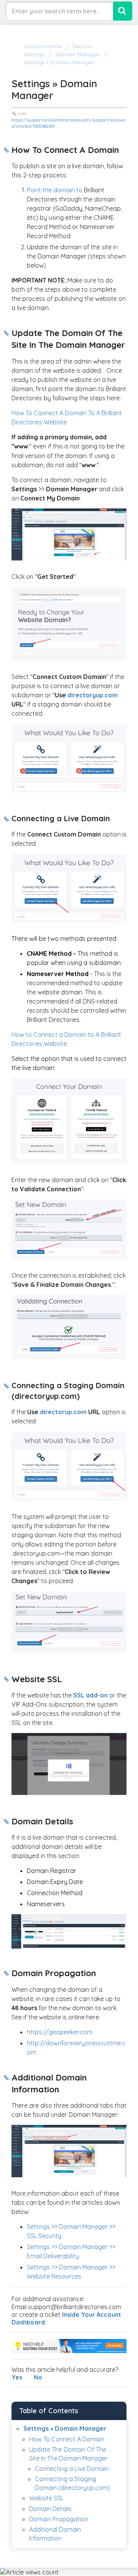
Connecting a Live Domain (72, 2469)
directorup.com (63, 1412)
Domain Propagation (59, 2519)
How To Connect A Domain (67, 2439)
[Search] (123, 11)
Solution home (44, 46)
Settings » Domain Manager (65, 2428)
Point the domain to (55, 190)
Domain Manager (78, 54)
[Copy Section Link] (6, 150)
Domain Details (50, 2509)
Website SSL (46, 2498)
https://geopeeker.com (60, 2032)
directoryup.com (93, 695)
